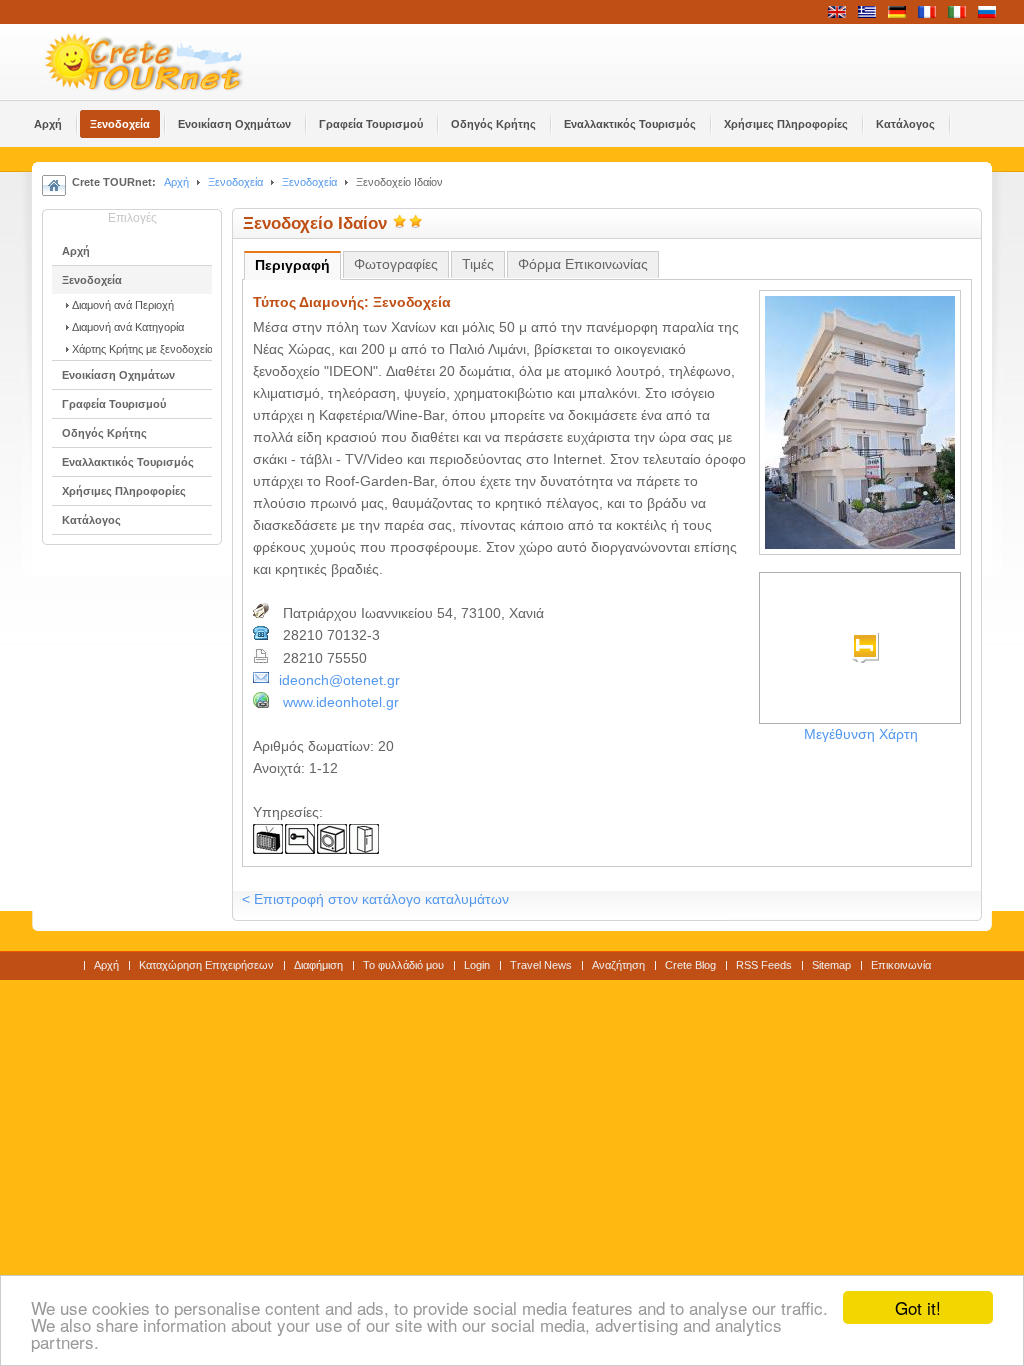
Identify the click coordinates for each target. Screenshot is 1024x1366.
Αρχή (176, 182)
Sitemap (831, 965)
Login (477, 965)
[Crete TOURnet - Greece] (167, 62)
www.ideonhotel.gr (341, 702)
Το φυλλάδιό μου (403, 965)
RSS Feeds (764, 965)
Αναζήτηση (618, 965)
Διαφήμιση (318, 965)
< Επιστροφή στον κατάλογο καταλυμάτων (375, 899)
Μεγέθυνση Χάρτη (861, 734)
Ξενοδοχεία (235, 182)
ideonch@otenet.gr (339, 680)
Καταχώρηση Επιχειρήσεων (206, 965)
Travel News (541, 965)
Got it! (918, 1307)
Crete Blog (690, 965)
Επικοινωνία (901, 965)
